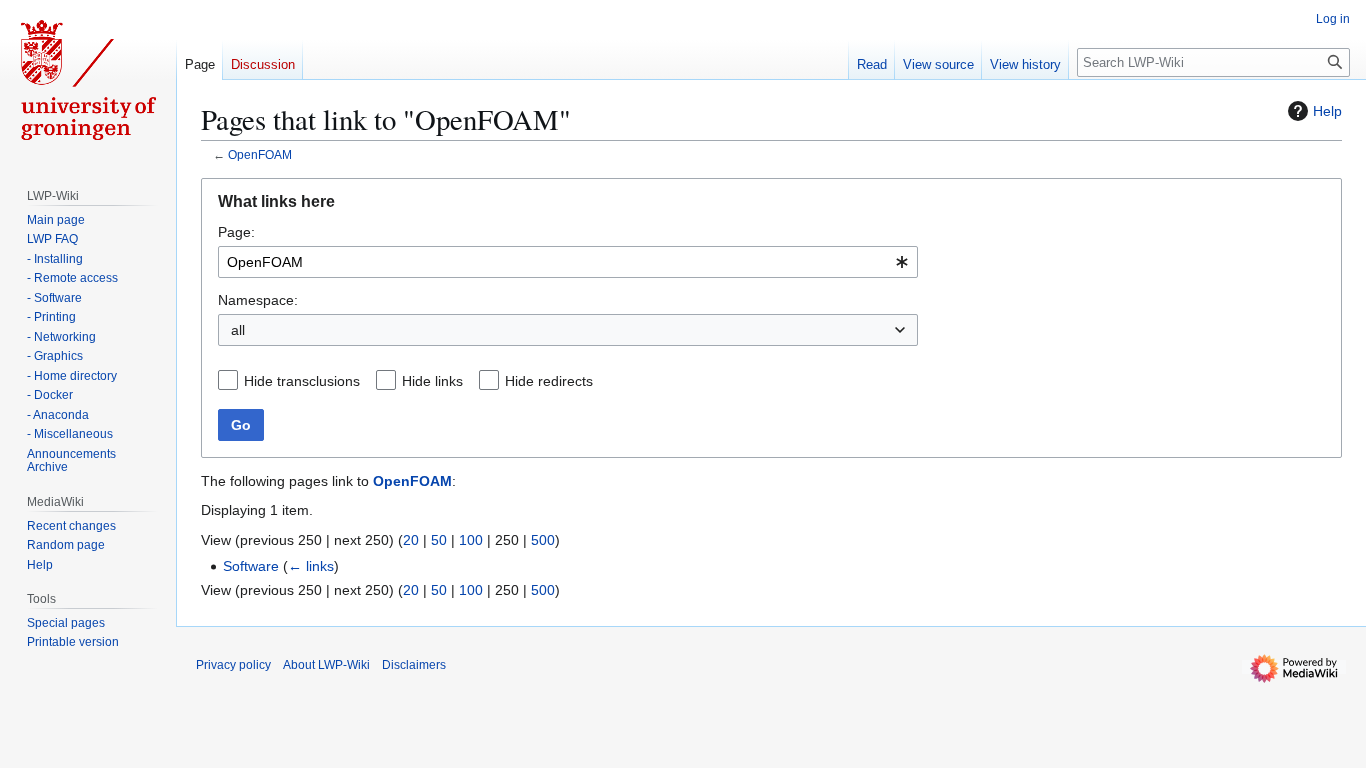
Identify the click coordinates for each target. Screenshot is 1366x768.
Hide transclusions (302, 381)
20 (411, 540)
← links (311, 566)
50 (439, 540)
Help (1327, 111)
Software (251, 566)
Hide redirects (549, 381)
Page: (236, 232)
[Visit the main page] (88, 80)
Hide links (432, 381)
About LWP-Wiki (326, 665)
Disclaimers (414, 665)
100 (471, 540)
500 (543, 540)
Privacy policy (233, 665)
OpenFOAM (260, 154)
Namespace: (258, 300)
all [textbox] (238, 330)
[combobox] (568, 262)
